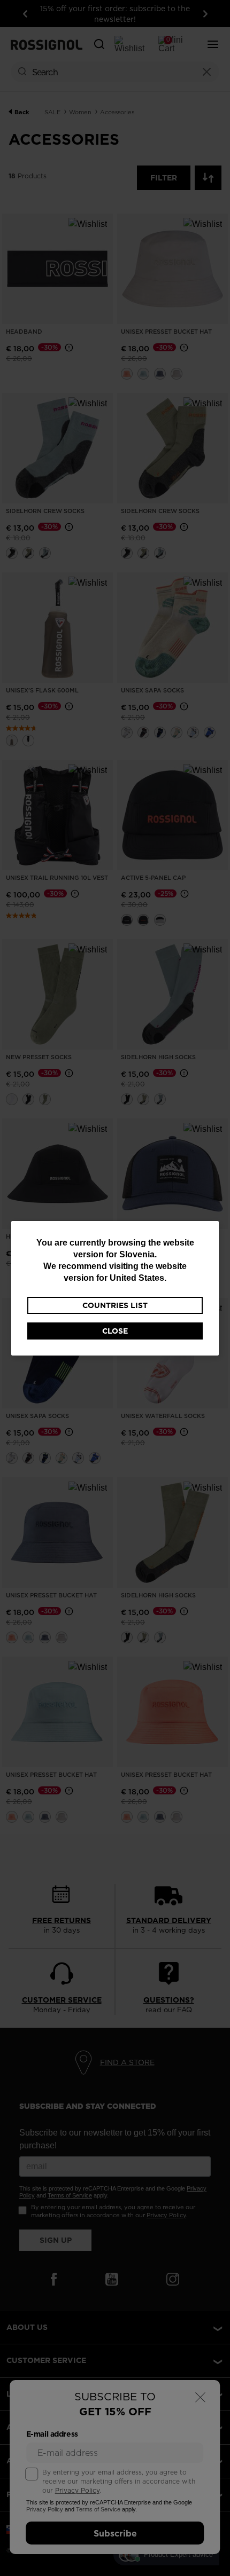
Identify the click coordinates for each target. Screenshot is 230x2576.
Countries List (115, 1305)
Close (115, 1331)
